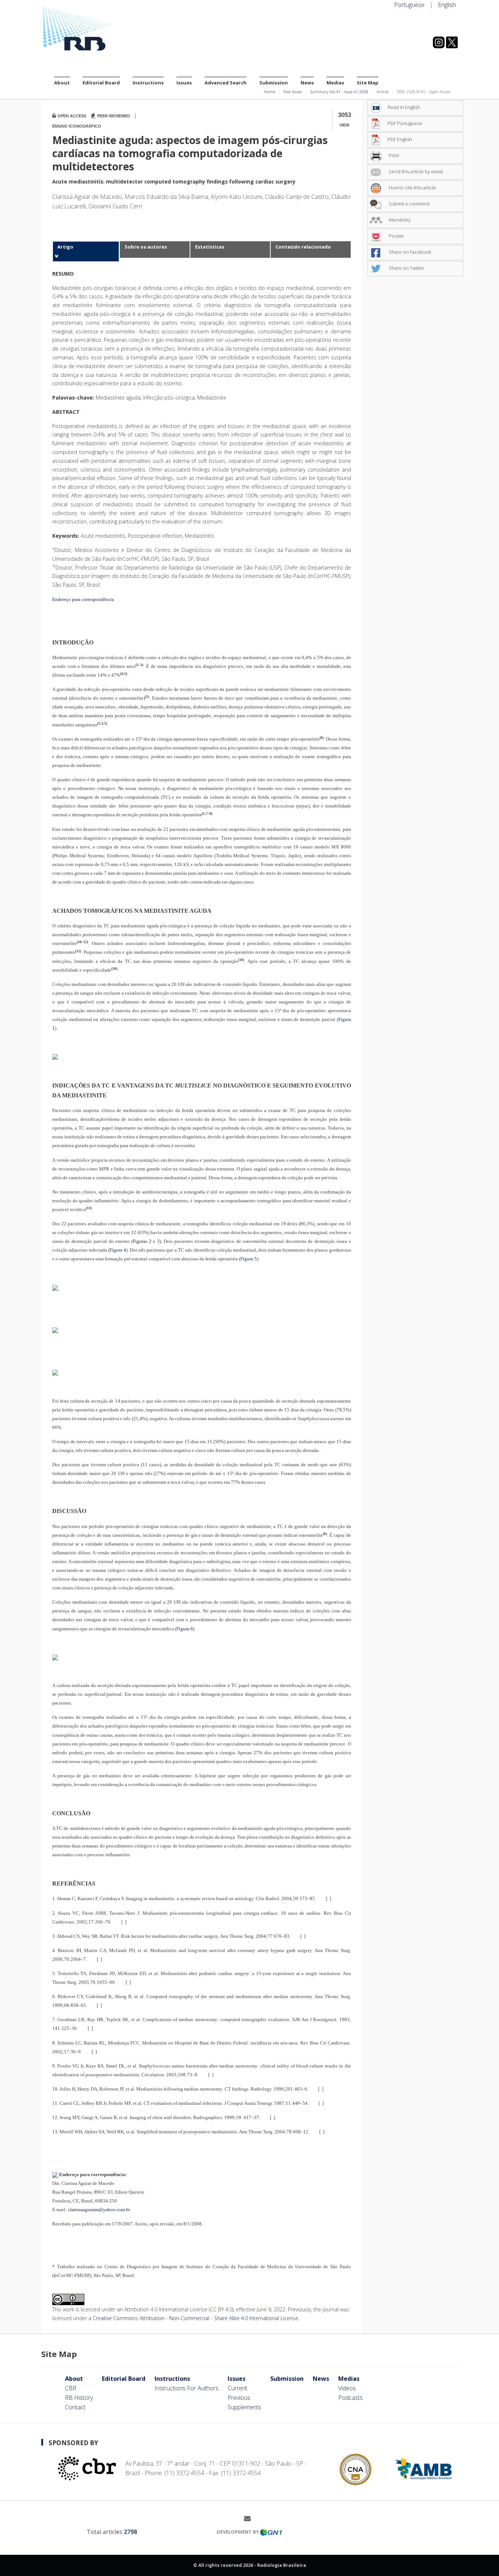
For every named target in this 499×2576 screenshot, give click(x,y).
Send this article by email (415, 171)
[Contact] (250, 2518)
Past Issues (293, 92)
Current (237, 2388)
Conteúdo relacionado (303, 247)
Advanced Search (226, 83)
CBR (71, 2388)
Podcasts (351, 2398)
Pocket (396, 236)
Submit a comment (409, 204)
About (62, 83)
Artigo (65, 247)
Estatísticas (210, 247)
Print (393, 155)
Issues (184, 83)
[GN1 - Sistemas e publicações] (271, 2532)
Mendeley (399, 220)
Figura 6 (185, 1629)
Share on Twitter (406, 268)
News (307, 83)
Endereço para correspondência (83, 599)
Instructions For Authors (186, 2388)
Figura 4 (118, 1250)
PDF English (400, 139)
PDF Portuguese (405, 123)
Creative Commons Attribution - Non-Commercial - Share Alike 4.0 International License (195, 2318)
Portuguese (409, 5)
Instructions (148, 83)
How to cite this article (412, 188)
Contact (75, 2407)
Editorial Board (101, 83)
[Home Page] (107, 29)
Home (270, 92)
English (447, 5)
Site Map (368, 83)
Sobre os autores (146, 247)
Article (382, 92)
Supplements (244, 2407)
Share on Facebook (409, 252)
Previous (239, 2398)
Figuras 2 (142, 1241)
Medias (335, 83)
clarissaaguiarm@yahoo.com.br (99, 2210)
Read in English (404, 107)
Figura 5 (249, 1259)
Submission (274, 83)
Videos (347, 2388)
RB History (79, 2398)
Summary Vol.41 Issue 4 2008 (339, 92)
